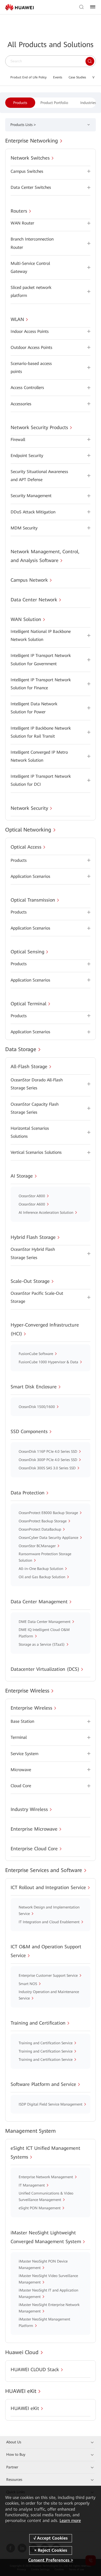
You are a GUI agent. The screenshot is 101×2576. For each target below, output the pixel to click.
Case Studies (77, 77)
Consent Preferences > (51, 2560)
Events (58, 77)
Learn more (70, 2521)
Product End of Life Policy (28, 77)
